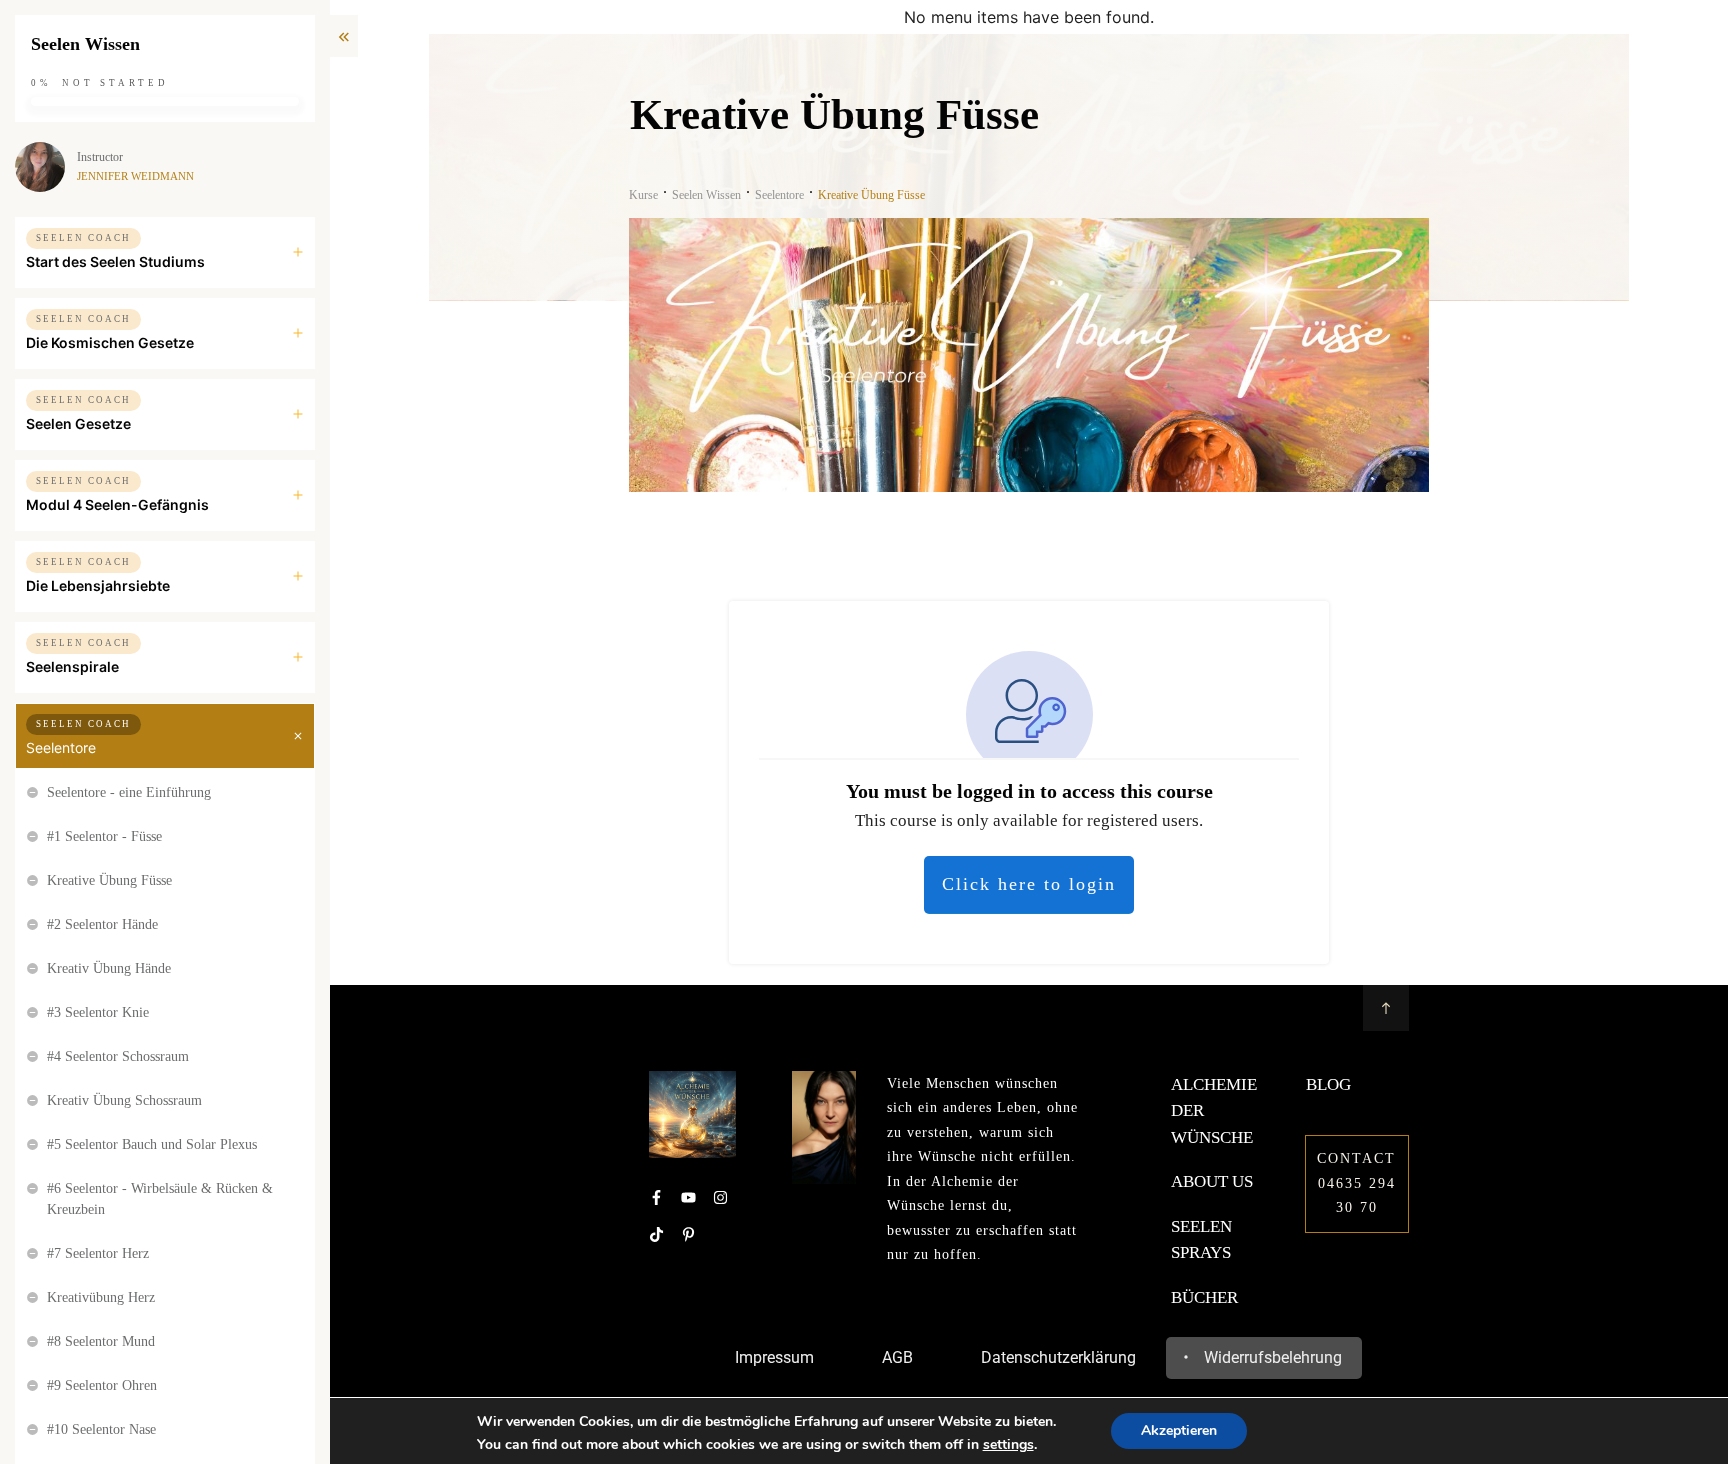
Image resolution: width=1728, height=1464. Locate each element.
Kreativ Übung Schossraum (124, 1100)
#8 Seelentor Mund (101, 1341)
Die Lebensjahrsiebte (98, 585)
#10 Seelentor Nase (101, 1429)
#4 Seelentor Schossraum (118, 1056)
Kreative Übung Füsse (109, 880)
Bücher (1204, 1297)
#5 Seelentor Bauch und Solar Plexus (152, 1144)
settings (1008, 1445)
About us (1212, 1181)
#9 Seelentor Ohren (102, 1385)
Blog (1328, 1084)
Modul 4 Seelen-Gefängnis (117, 504)
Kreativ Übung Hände (109, 968)
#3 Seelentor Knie (98, 1012)
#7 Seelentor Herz (98, 1253)
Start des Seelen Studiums (115, 261)
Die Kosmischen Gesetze (110, 342)
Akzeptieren (1179, 1430)
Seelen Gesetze (78, 423)
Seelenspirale (72, 666)
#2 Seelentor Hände (102, 924)
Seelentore (61, 747)
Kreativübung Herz (101, 1297)
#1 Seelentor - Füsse (104, 836)
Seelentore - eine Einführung (129, 792)
